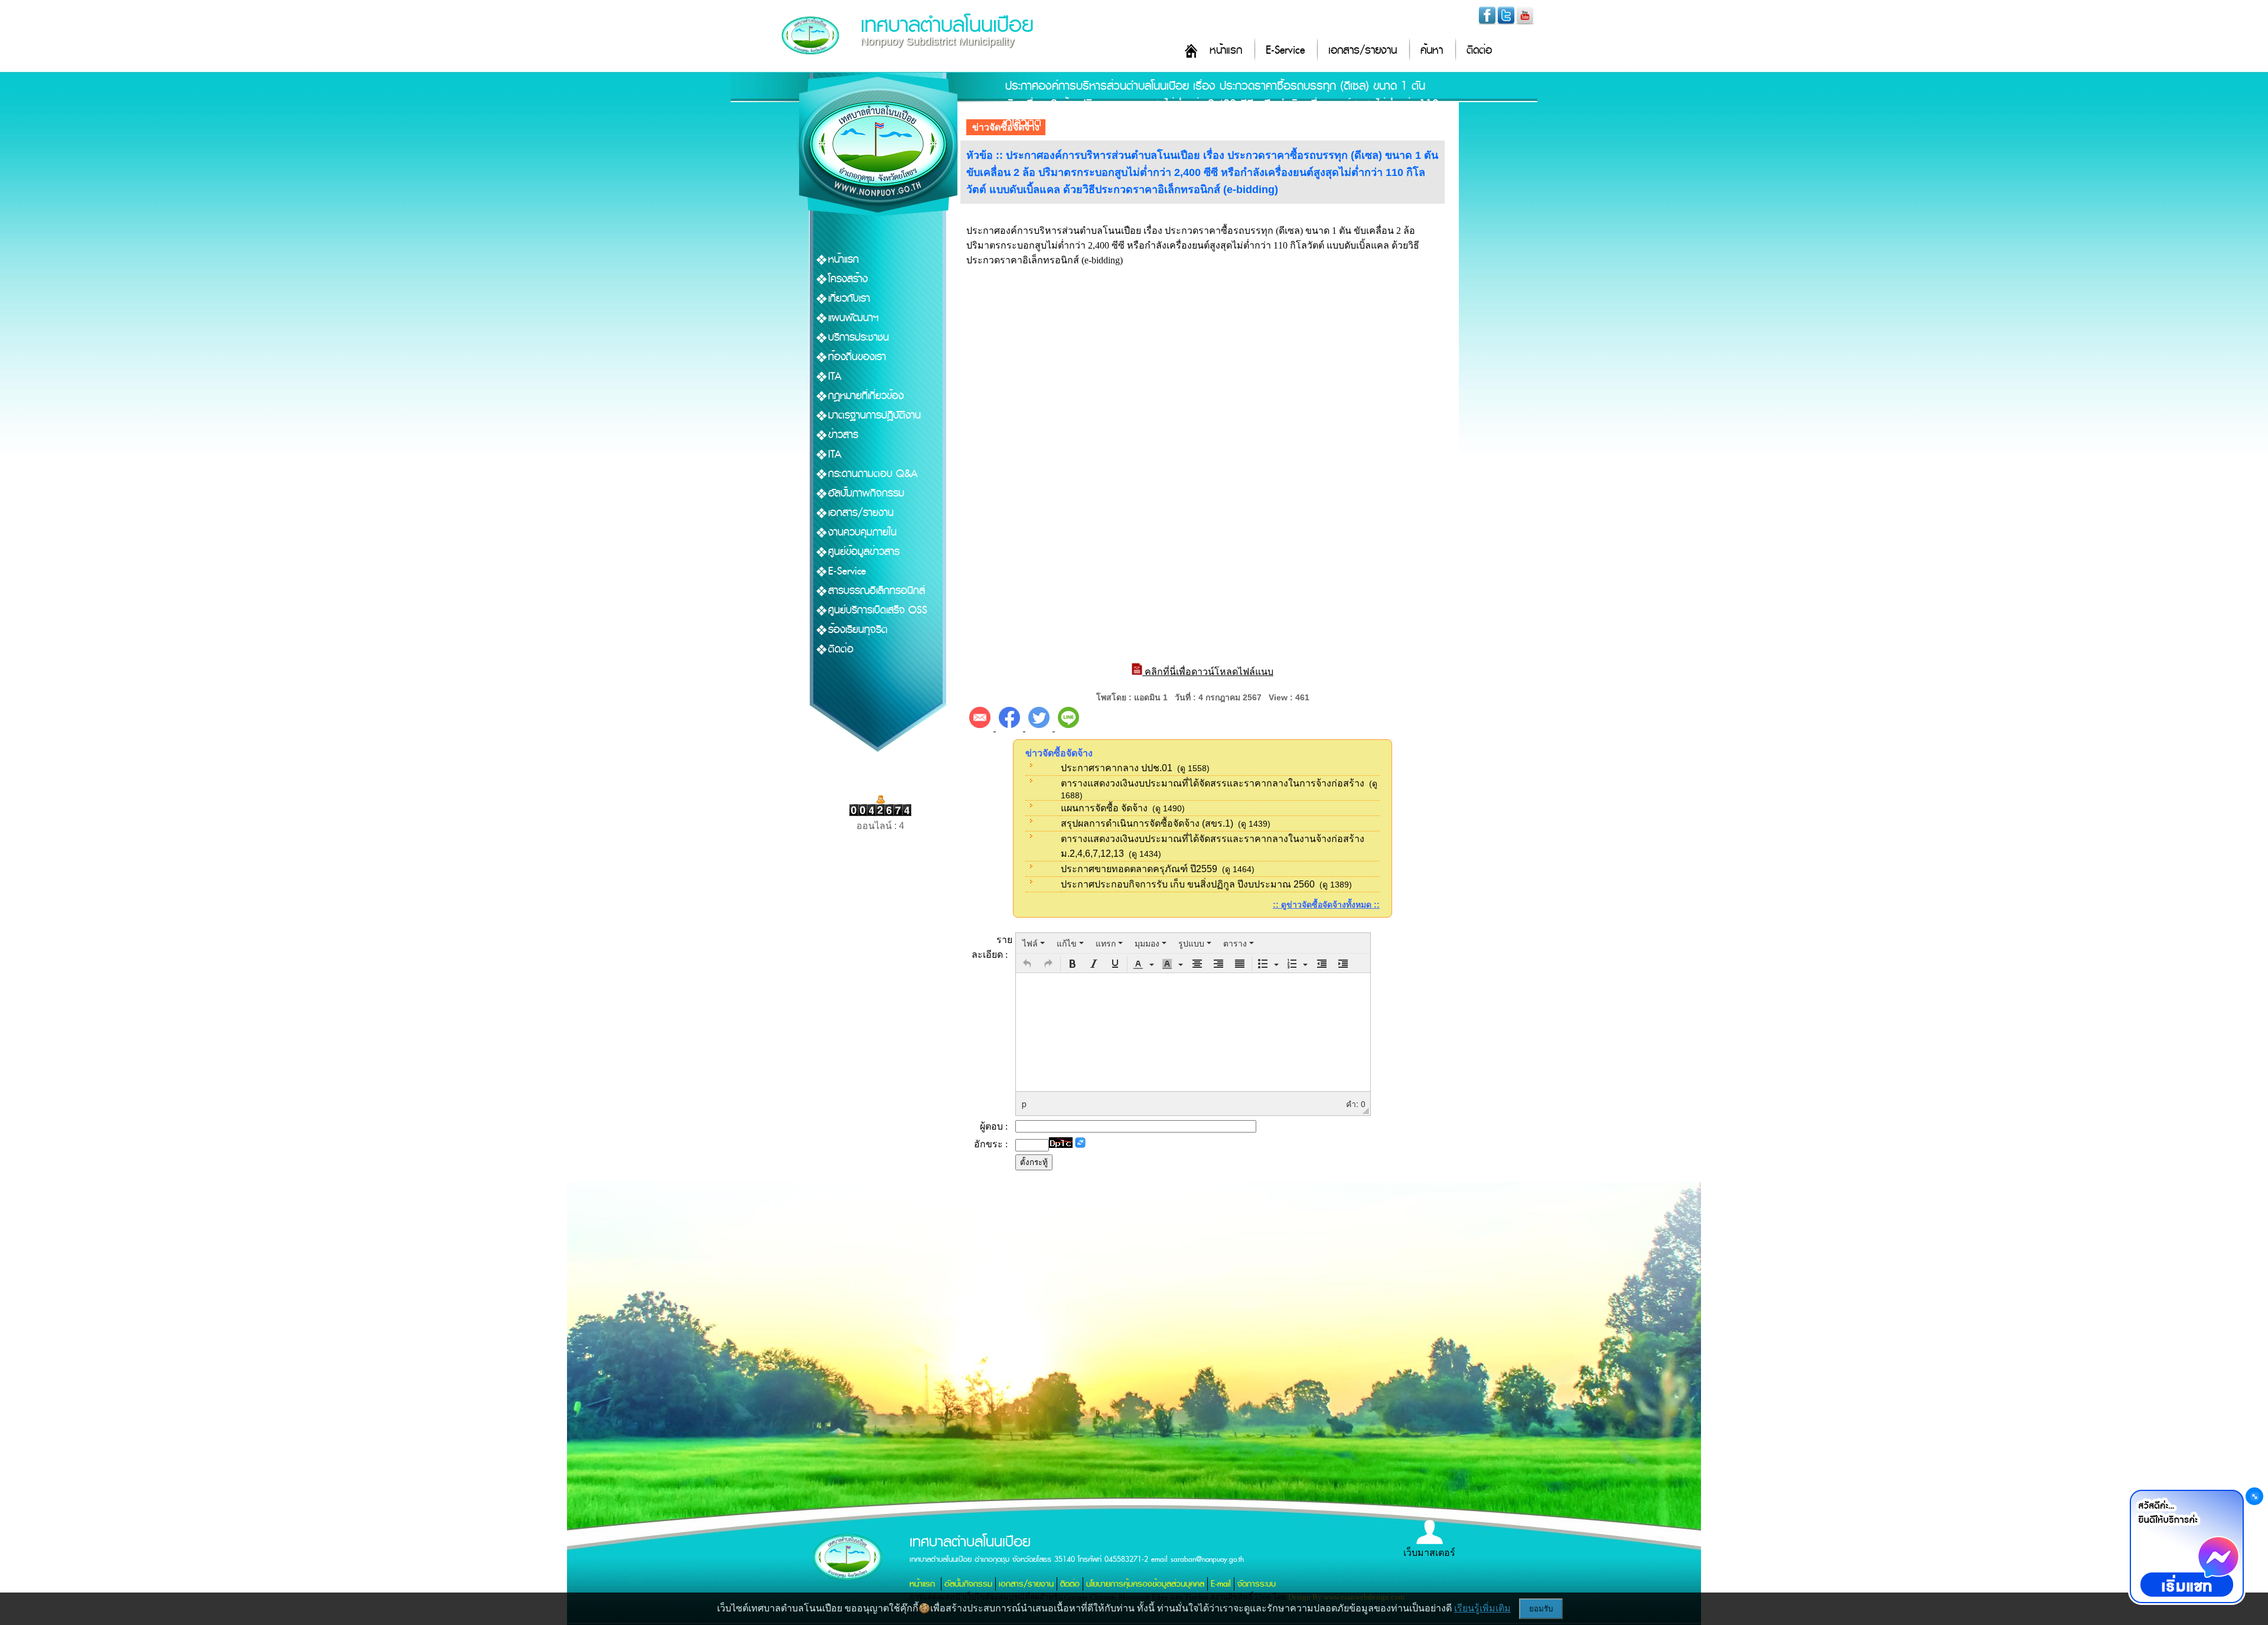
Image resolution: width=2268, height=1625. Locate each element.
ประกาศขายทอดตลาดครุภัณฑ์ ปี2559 (1139, 869)
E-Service (1285, 50)
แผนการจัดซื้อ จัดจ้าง (1104, 808)
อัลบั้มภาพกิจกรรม (866, 493)
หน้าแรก (1226, 50)
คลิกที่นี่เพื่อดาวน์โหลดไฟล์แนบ (1208, 672)
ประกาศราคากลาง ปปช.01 (1117, 768)
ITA (835, 376)
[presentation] (1034, 943)
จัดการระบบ (1257, 1584)
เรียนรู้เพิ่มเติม (1482, 1608)
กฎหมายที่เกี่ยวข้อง (866, 396)
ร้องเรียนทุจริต (858, 630)
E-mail (1221, 1584)
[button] (1027, 964)
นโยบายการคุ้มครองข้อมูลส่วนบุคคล (1145, 1584)
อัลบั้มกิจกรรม (968, 1584)
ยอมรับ (1541, 1609)
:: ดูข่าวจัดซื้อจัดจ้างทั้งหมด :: (1326, 905)
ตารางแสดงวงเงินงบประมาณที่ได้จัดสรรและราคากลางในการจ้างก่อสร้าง (1213, 783)
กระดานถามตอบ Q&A (873, 474)
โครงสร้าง (848, 279)
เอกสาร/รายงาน (1363, 50)
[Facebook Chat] (2186, 1546)
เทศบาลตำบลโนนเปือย (947, 25)
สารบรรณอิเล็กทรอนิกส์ (876, 591)
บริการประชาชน (858, 337)
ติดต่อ (1479, 50)
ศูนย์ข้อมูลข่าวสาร (864, 552)
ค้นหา (1432, 50)
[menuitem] (1034, 943)
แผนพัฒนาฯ (853, 318)
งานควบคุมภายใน (862, 532)
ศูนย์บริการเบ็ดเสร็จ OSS (878, 610)
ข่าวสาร (843, 435)
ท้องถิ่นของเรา (857, 357)
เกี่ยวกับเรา (849, 298)
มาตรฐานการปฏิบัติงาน (874, 415)
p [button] (1024, 1104)
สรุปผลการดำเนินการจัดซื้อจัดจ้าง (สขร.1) (1147, 823)
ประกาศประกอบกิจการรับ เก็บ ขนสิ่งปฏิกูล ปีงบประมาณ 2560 (1188, 884)
